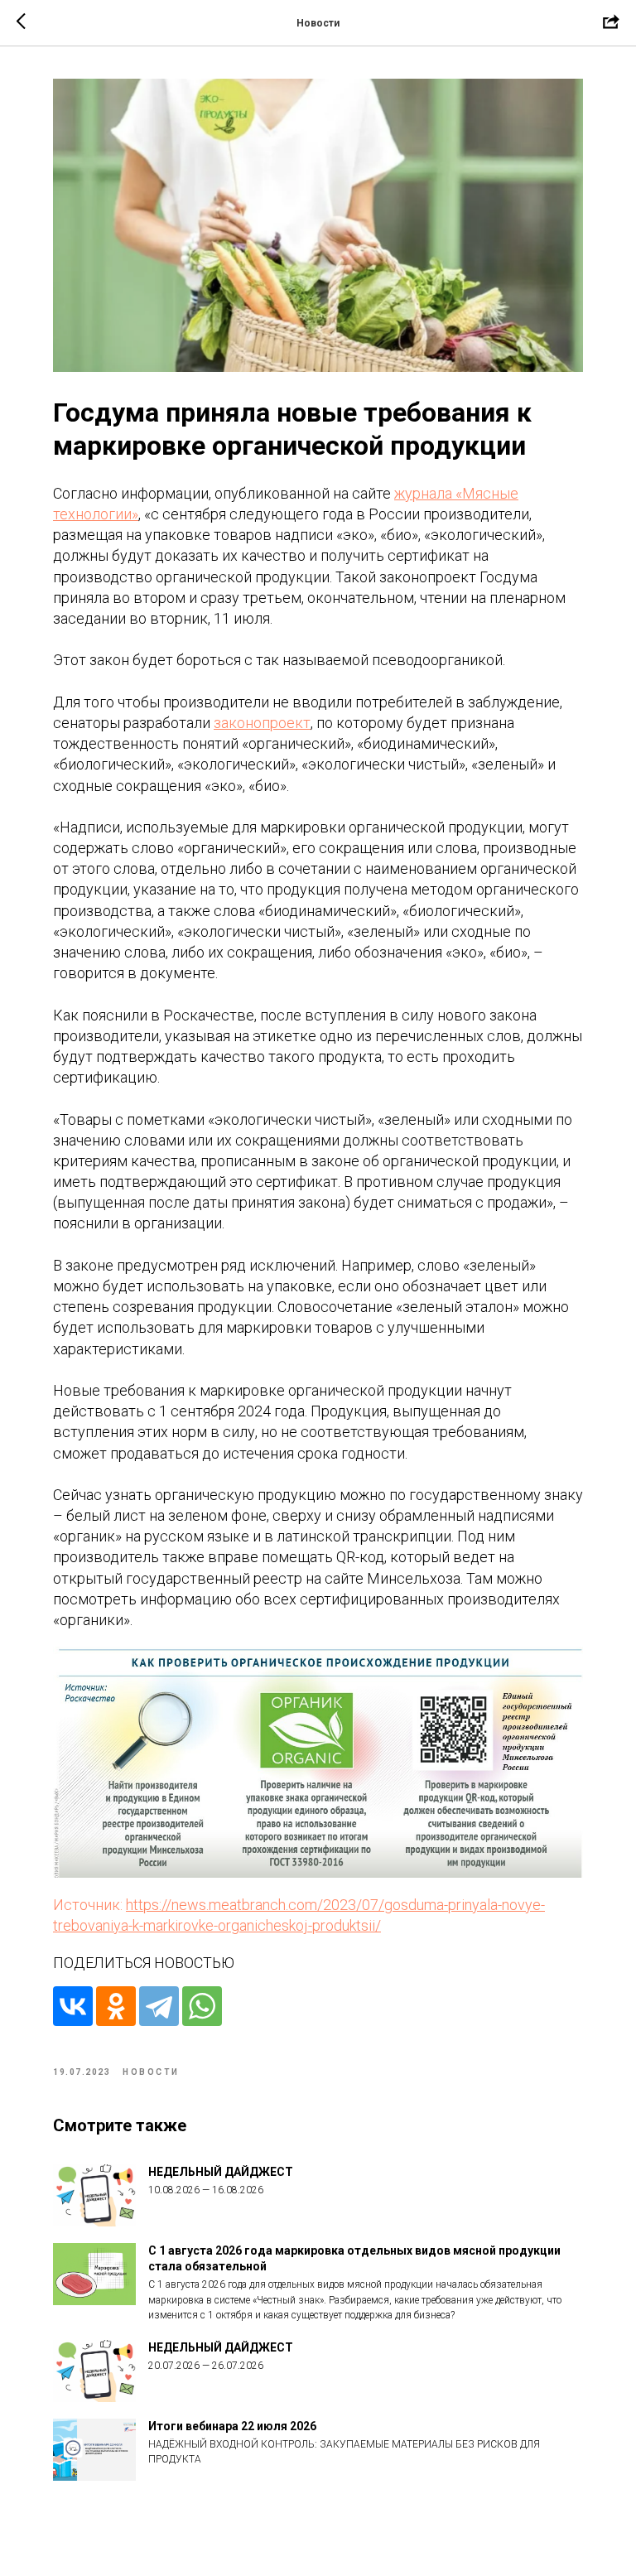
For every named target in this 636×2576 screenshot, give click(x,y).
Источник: (89, 1905)
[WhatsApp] (202, 2006)
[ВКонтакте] (73, 2006)
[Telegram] (159, 2006)
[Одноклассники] (116, 2006)
